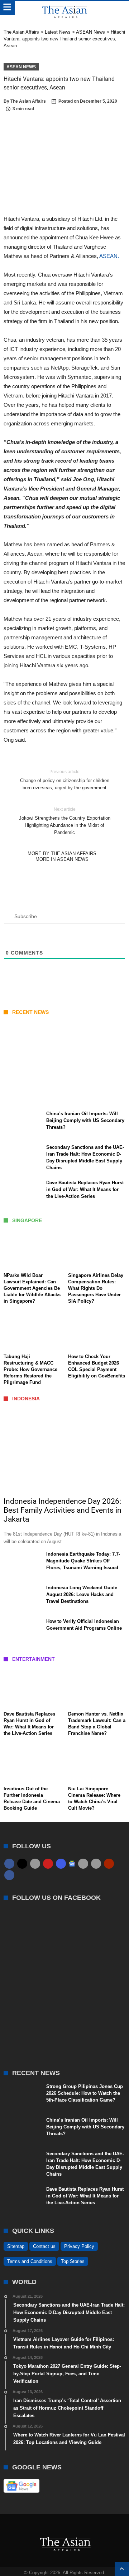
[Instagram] (61, 1864)
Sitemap (16, 2246)
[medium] (35, 1864)
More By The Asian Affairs (62, 853)
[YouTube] (48, 1864)
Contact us (44, 2246)
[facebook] (9, 1864)
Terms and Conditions (30, 2261)
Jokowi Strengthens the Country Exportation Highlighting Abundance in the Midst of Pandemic (65, 821)
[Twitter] (22, 1864)
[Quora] (109, 1864)
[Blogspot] (96, 1864)
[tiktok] (83, 1864)
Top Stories (73, 2261)
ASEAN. (109, 256)
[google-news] (72, 1863)
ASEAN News (21, 67)
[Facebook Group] (9, 1875)
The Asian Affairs (28, 101)
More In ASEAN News (62, 859)
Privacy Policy (79, 2246)
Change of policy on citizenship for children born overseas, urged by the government (65, 780)
